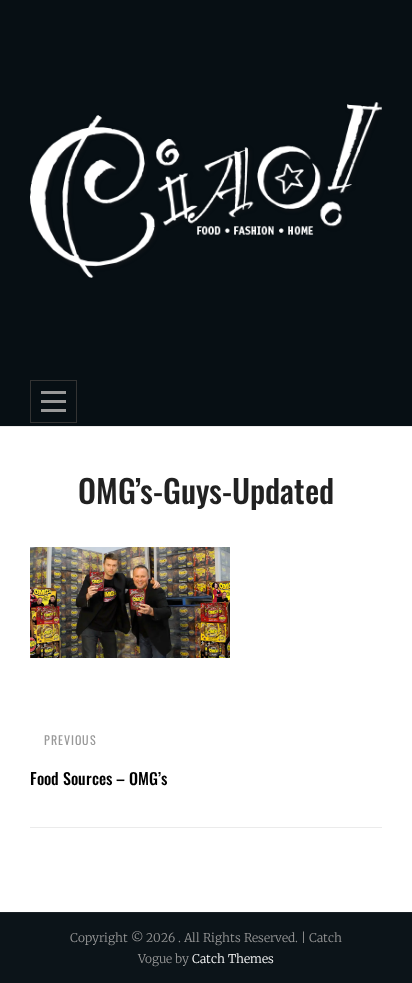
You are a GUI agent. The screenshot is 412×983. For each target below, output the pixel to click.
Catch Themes (233, 958)
